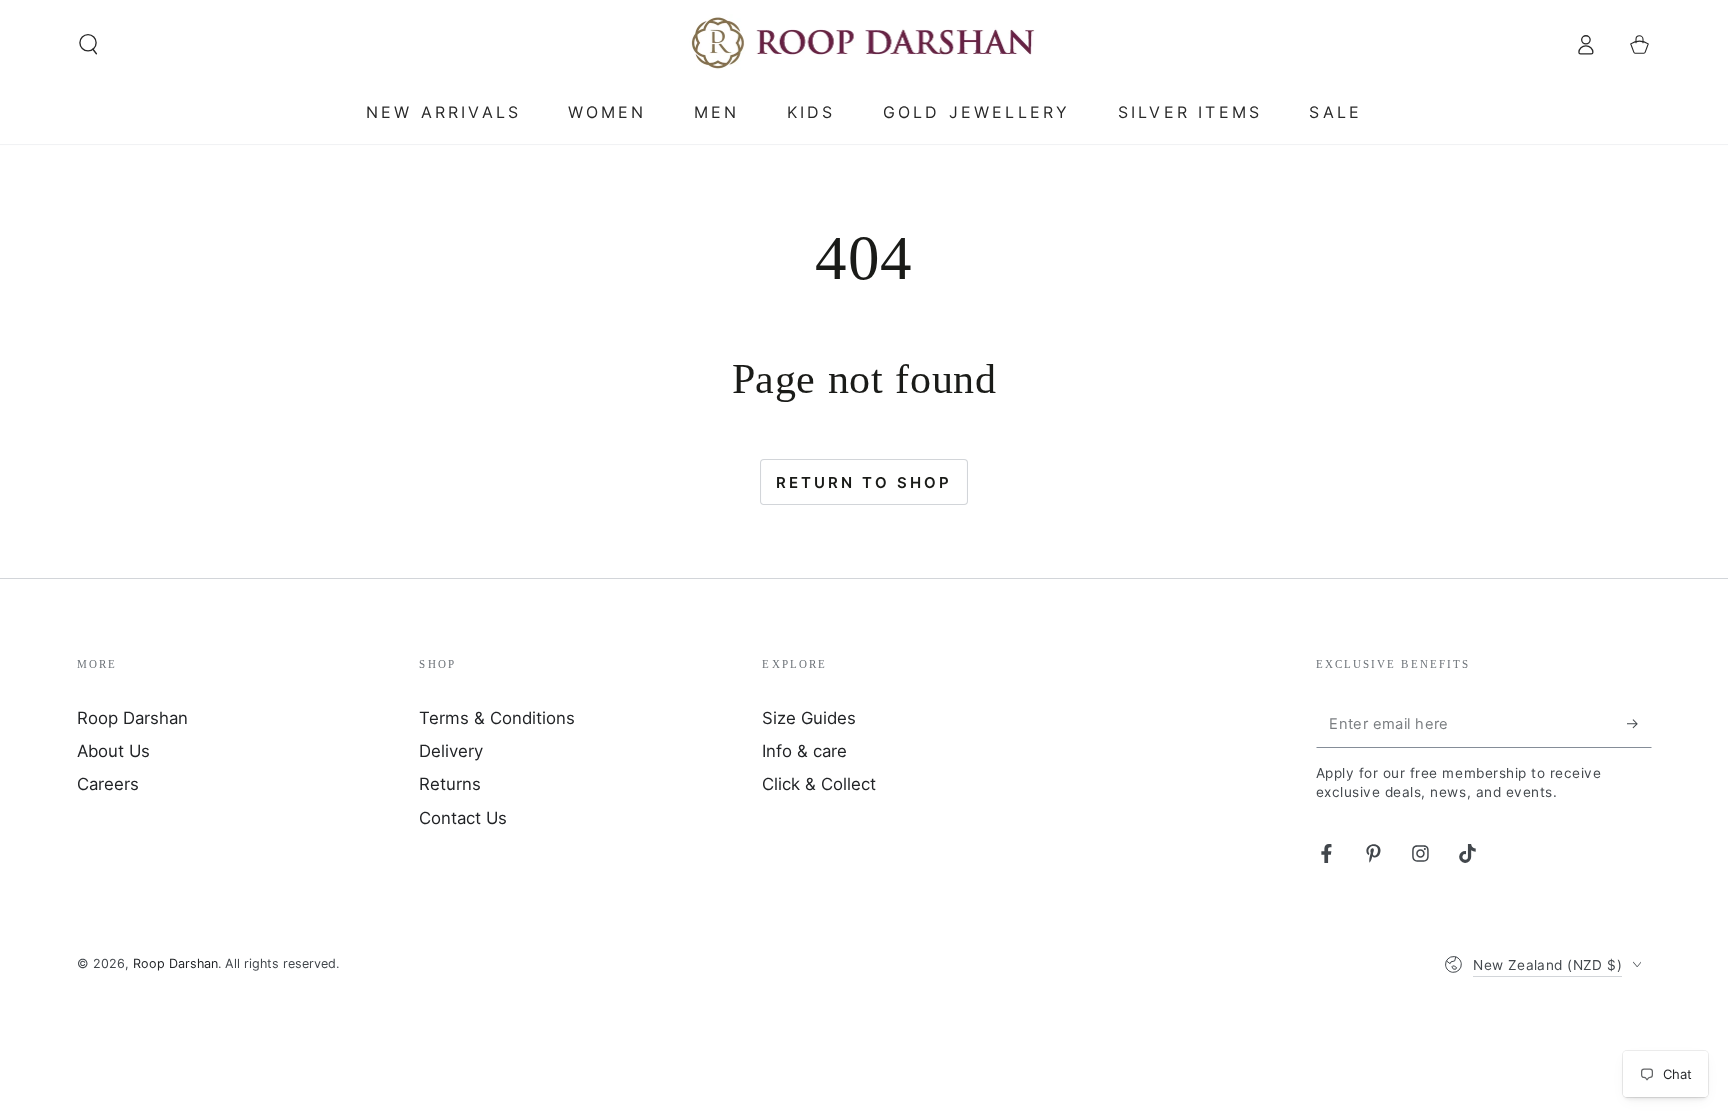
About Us (113, 751)
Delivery (451, 751)
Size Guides (809, 718)
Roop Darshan (132, 718)
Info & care (804, 751)
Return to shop (864, 482)
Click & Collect (819, 784)
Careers (108, 784)
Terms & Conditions (497, 718)
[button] (88, 44)
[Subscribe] (1639, 724)
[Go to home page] (864, 44)
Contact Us (463, 818)
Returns (450, 784)
